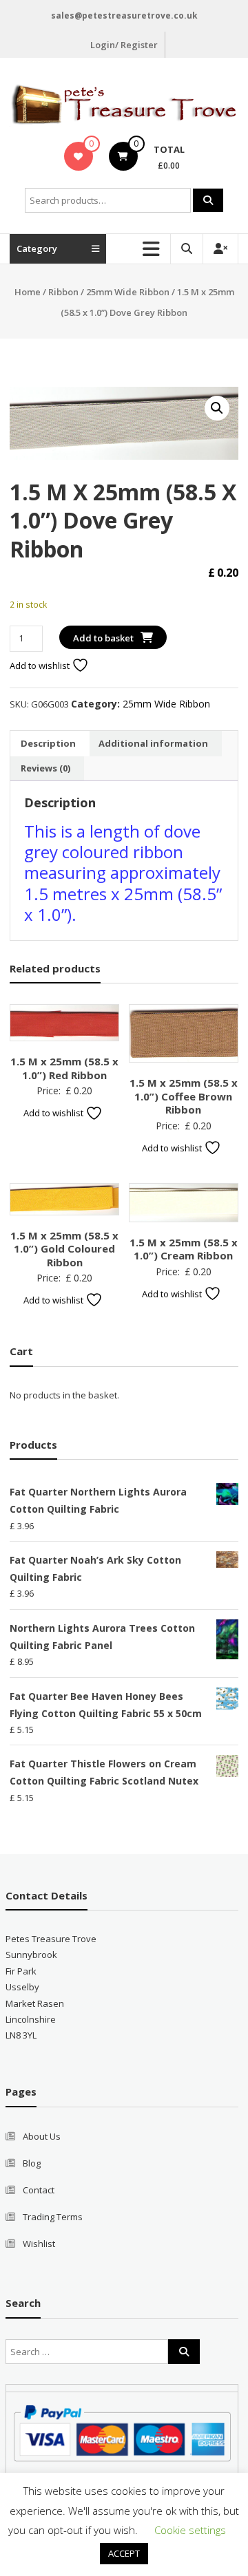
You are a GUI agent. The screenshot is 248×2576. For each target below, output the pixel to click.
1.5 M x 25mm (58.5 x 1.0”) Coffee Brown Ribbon (184, 1096)
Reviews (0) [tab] (45, 768)
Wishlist (39, 2244)
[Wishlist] (78, 156)
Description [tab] (48, 743)
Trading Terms (53, 2217)
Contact (39, 2190)
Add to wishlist (41, 666)
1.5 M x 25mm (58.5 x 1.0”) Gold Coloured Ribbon (64, 1249)
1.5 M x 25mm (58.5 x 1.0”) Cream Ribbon (184, 1249)
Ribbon (63, 292)
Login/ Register (124, 45)
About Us (42, 2136)
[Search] (208, 200)
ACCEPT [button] (124, 2553)
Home (28, 292)
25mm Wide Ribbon (128, 292)
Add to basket (103, 638)
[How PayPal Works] (122, 2432)
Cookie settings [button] (190, 2530)
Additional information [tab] (153, 743)
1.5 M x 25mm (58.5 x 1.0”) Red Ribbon (64, 1068)
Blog (32, 2163)
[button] (217, 408)
